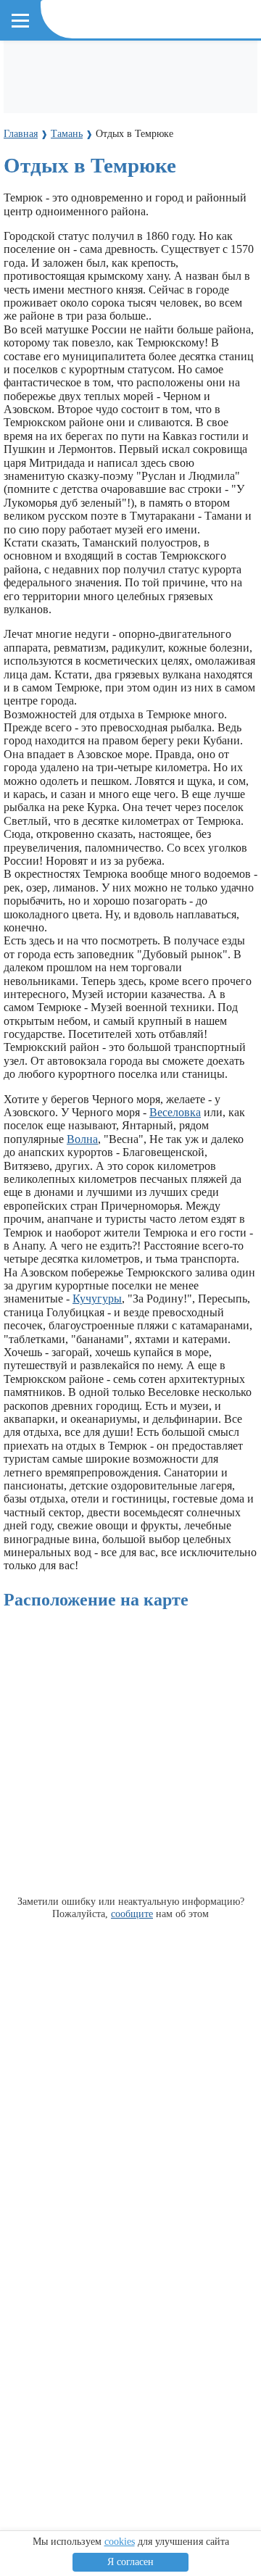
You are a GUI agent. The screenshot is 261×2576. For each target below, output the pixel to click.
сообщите (132, 1914)
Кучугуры (97, 1299)
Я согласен (130, 2562)
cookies (120, 2542)
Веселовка (175, 1112)
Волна (82, 1139)
